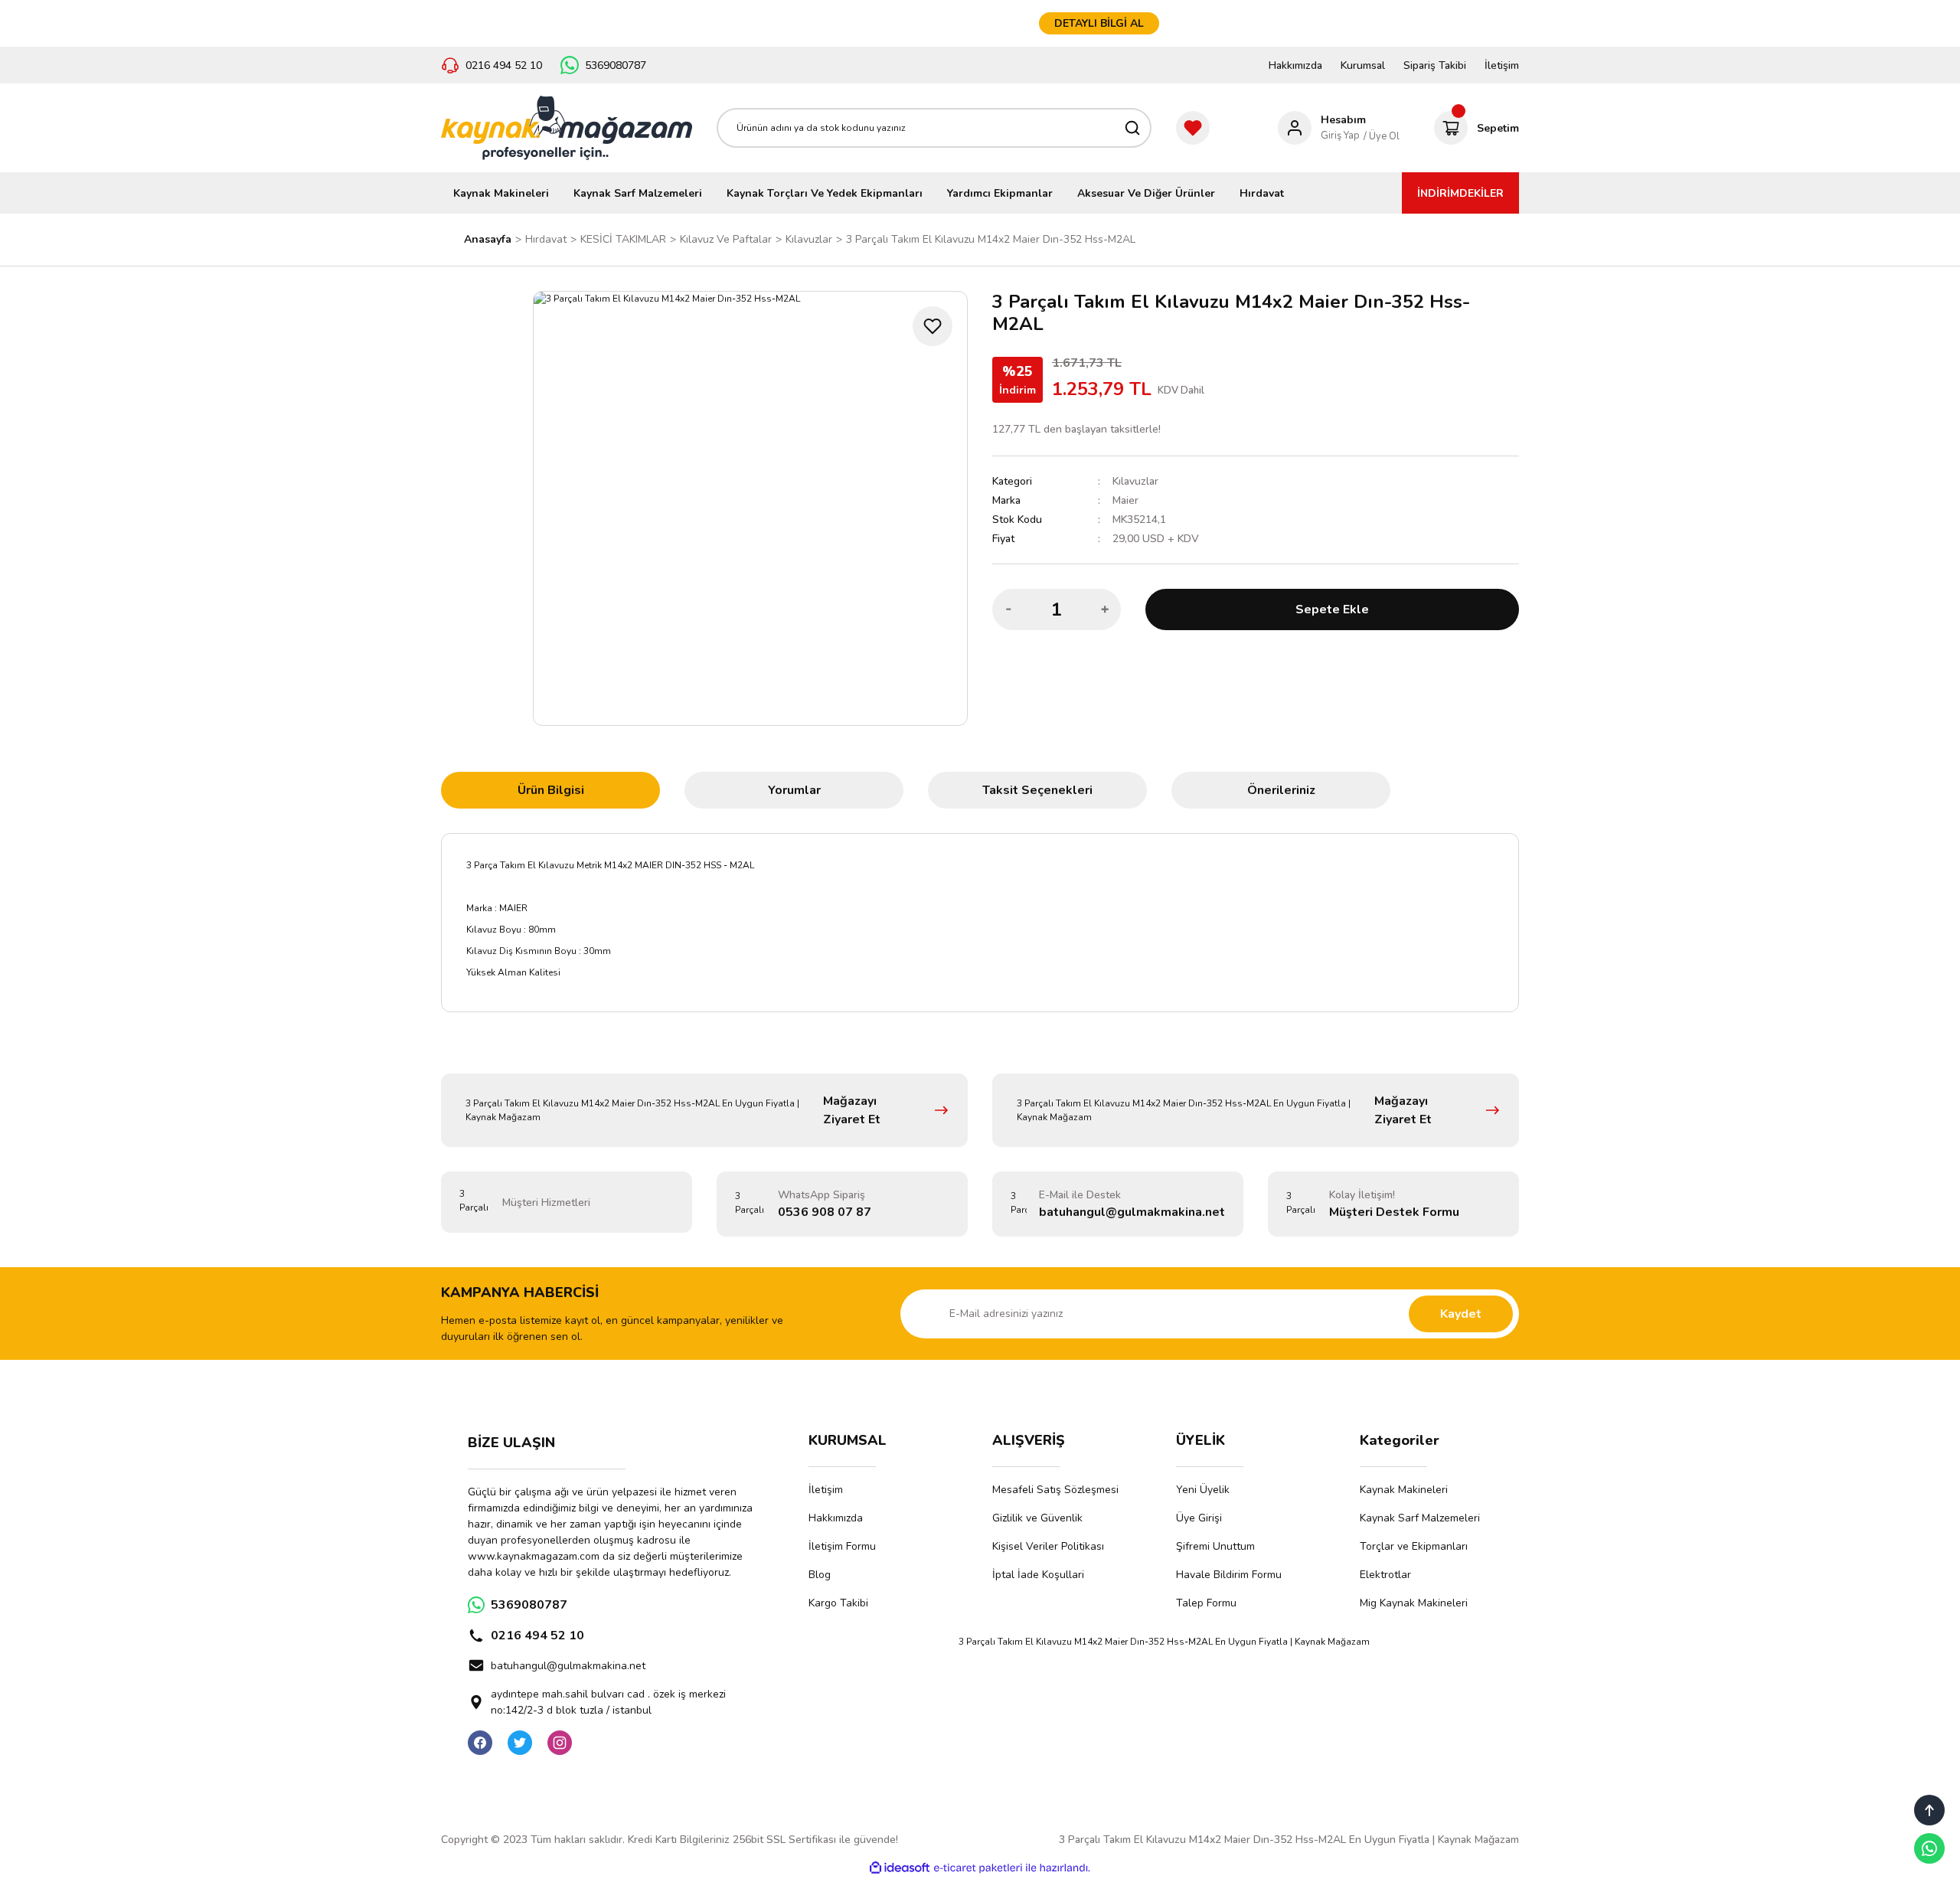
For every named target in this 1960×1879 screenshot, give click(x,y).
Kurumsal (1363, 65)
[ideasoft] (900, 1869)
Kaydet (1461, 1314)
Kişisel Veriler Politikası (1048, 1546)
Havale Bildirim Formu (1229, 1575)
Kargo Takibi (838, 1603)
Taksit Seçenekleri (1037, 790)
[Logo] (567, 128)
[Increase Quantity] (1105, 609)
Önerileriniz (1281, 790)
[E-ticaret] (978, 1868)
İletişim (1502, 65)
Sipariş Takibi (1435, 65)
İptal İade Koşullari (1038, 1575)
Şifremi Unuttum (1215, 1546)
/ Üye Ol (1382, 136)
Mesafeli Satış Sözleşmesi (1055, 1490)
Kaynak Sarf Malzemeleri (1420, 1518)
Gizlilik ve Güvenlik (1037, 1518)
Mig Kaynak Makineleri (1414, 1603)
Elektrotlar (1385, 1575)
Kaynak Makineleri (1404, 1490)
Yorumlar (794, 790)
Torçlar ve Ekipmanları (1414, 1546)
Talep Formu (1206, 1603)
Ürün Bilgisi (551, 790)
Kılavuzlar (1135, 481)
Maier (1125, 500)
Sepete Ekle (1332, 609)
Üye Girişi (1199, 1518)
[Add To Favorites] (933, 326)
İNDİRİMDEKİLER (1460, 193)
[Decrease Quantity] (1008, 609)
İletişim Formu (842, 1546)
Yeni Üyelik (1203, 1490)
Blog (820, 1575)
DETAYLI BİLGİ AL (1099, 23)
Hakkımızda (1295, 65)
